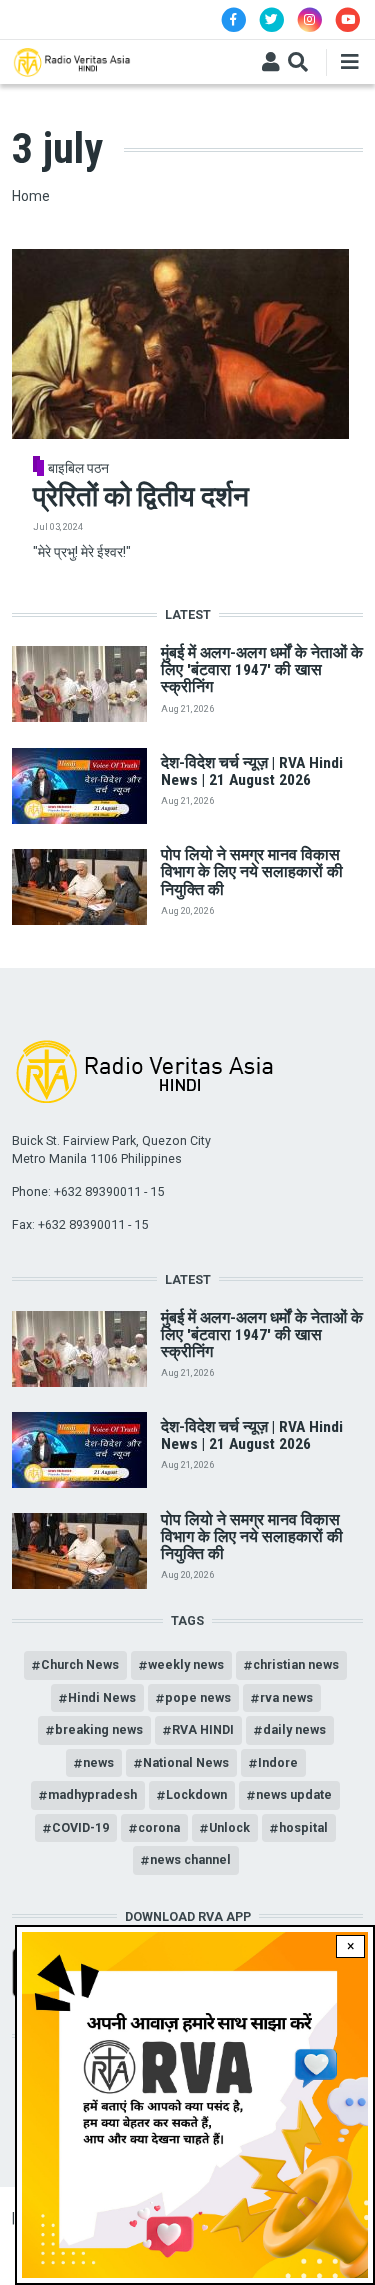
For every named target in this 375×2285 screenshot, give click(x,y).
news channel (190, 1859)
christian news (296, 1664)
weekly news (186, 1664)
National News (186, 1762)
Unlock (229, 1827)
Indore (278, 1762)
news (98, 1762)
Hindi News (102, 1697)
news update (294, 1794)
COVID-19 (80, 1827)
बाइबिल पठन (78, 468)
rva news (286, 1697)
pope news (198, 1697)
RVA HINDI (203, 1729)
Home (31, 196)
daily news (294, 1729)
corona (159, 1827)
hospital (303, 1827)
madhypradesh (92, 1794)
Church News (80, 1664)
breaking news (99, 1729)
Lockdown (196, 1794)
